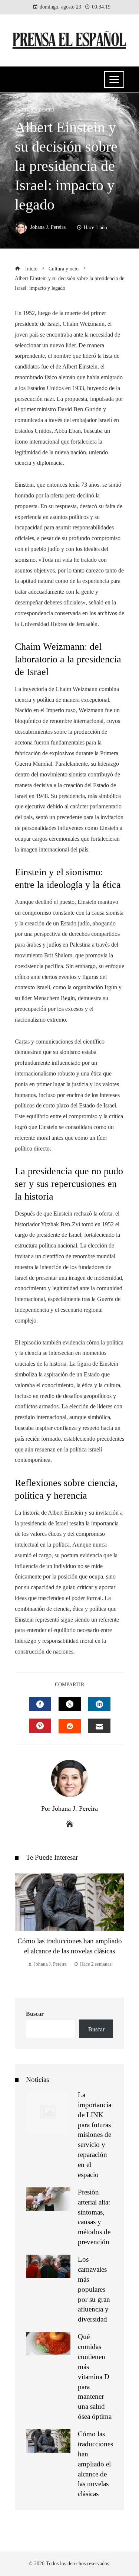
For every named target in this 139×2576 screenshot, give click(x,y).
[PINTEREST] (40, 1726)
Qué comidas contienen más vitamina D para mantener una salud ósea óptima (95, 2377)
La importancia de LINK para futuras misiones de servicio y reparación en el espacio (95, 2135)
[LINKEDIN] (99, 1704)
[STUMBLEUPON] (70, 1726)
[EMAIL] (99, 1726)
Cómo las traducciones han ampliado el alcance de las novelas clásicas (95, 2464)
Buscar (35, 2014)
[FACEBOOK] (40, 1704)
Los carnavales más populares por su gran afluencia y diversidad (94, 2289)
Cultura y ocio (34, 110)
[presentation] (22, 1928)
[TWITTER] (70, 1704)
